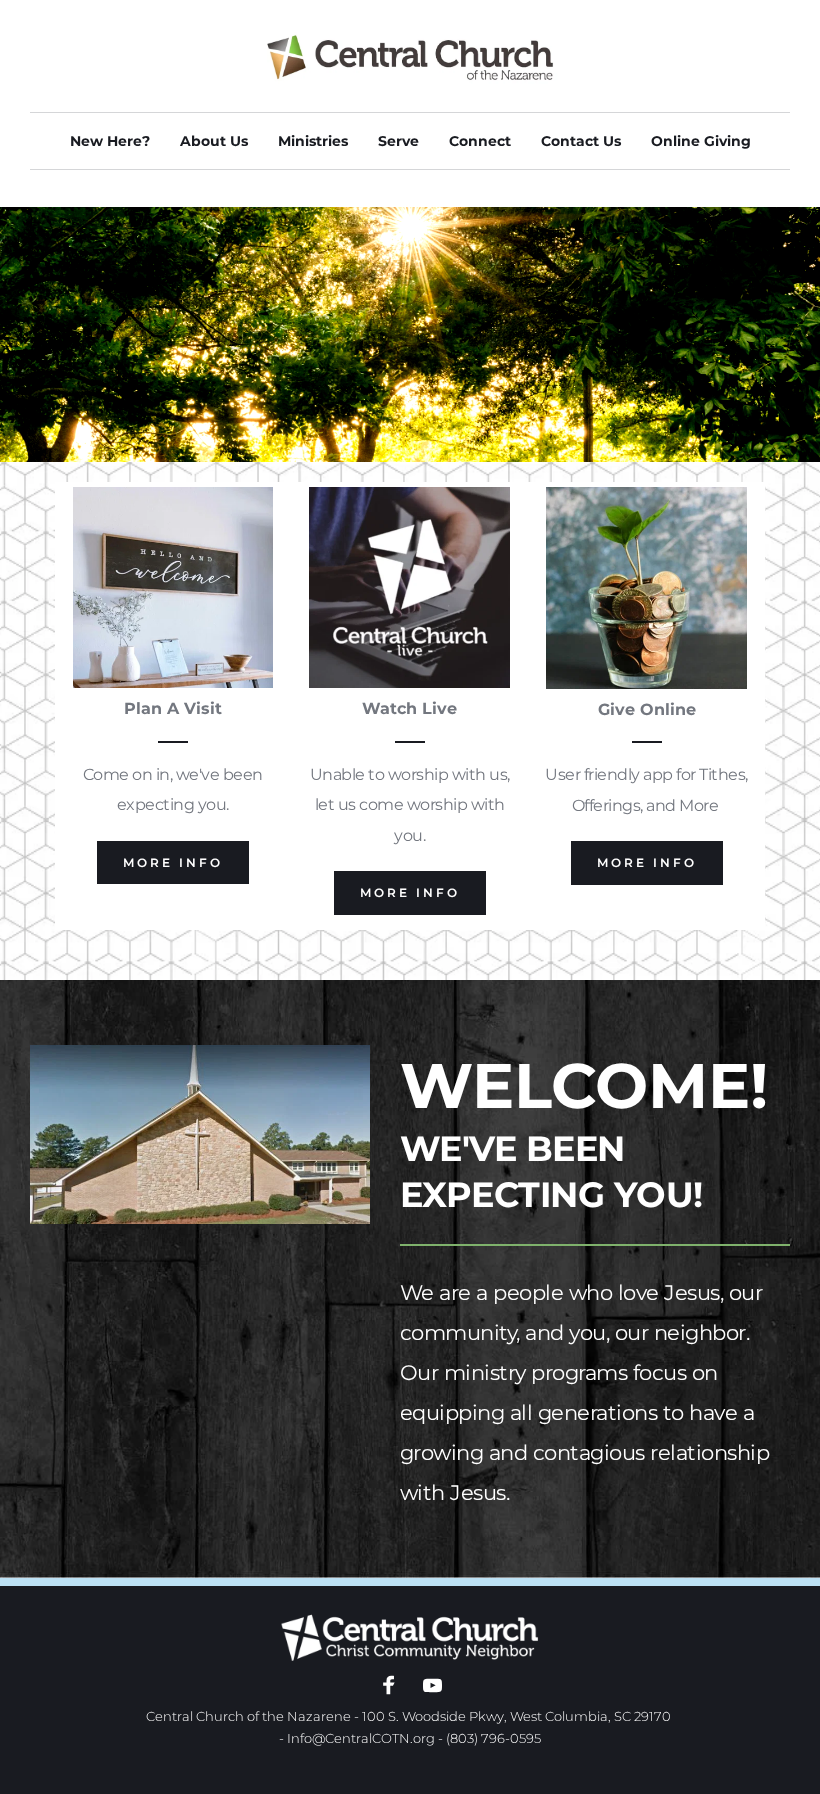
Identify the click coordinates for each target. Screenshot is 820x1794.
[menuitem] (110, 141)
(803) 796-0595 (493, 1738)
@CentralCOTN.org (373, 1738)
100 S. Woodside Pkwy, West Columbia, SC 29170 (516, 1716)
